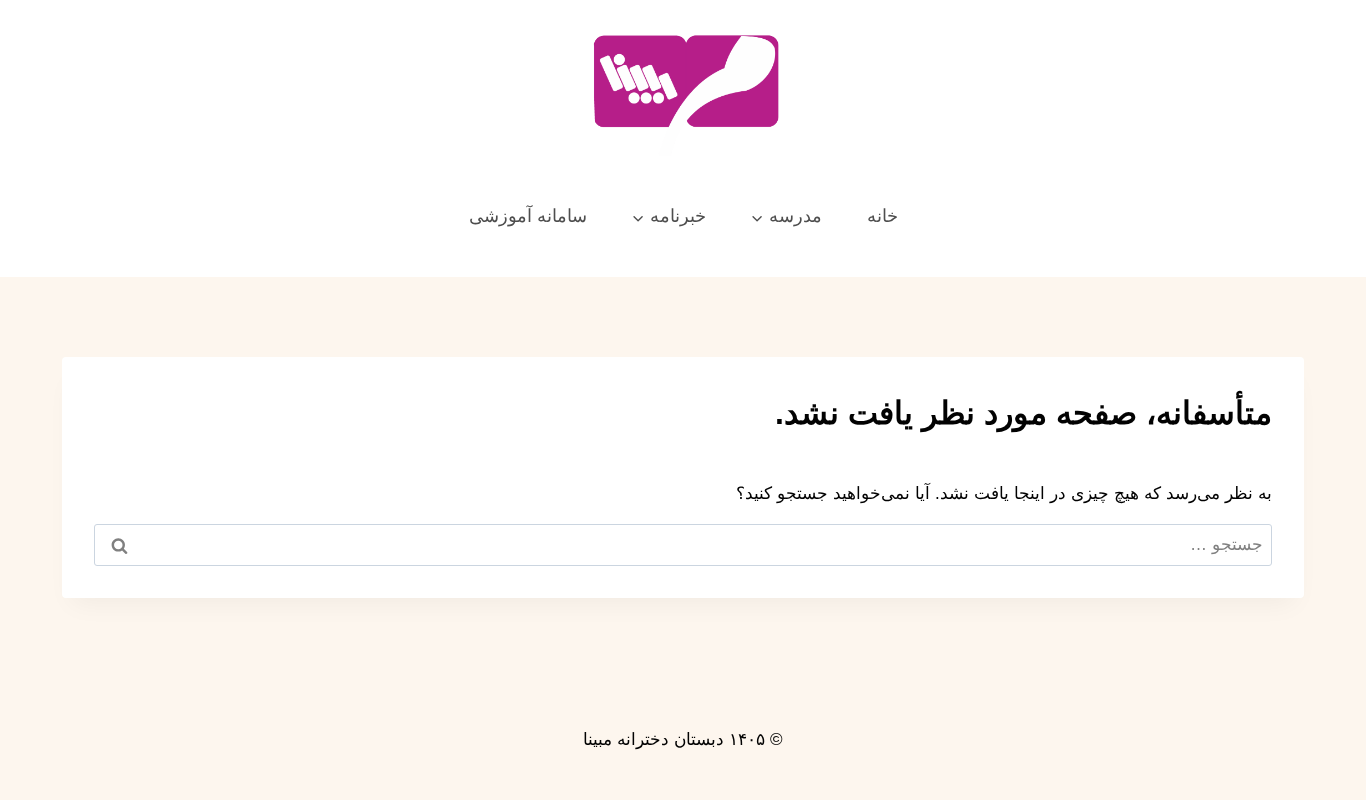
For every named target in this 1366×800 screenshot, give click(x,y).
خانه (882, 216)
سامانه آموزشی (528, 216)
